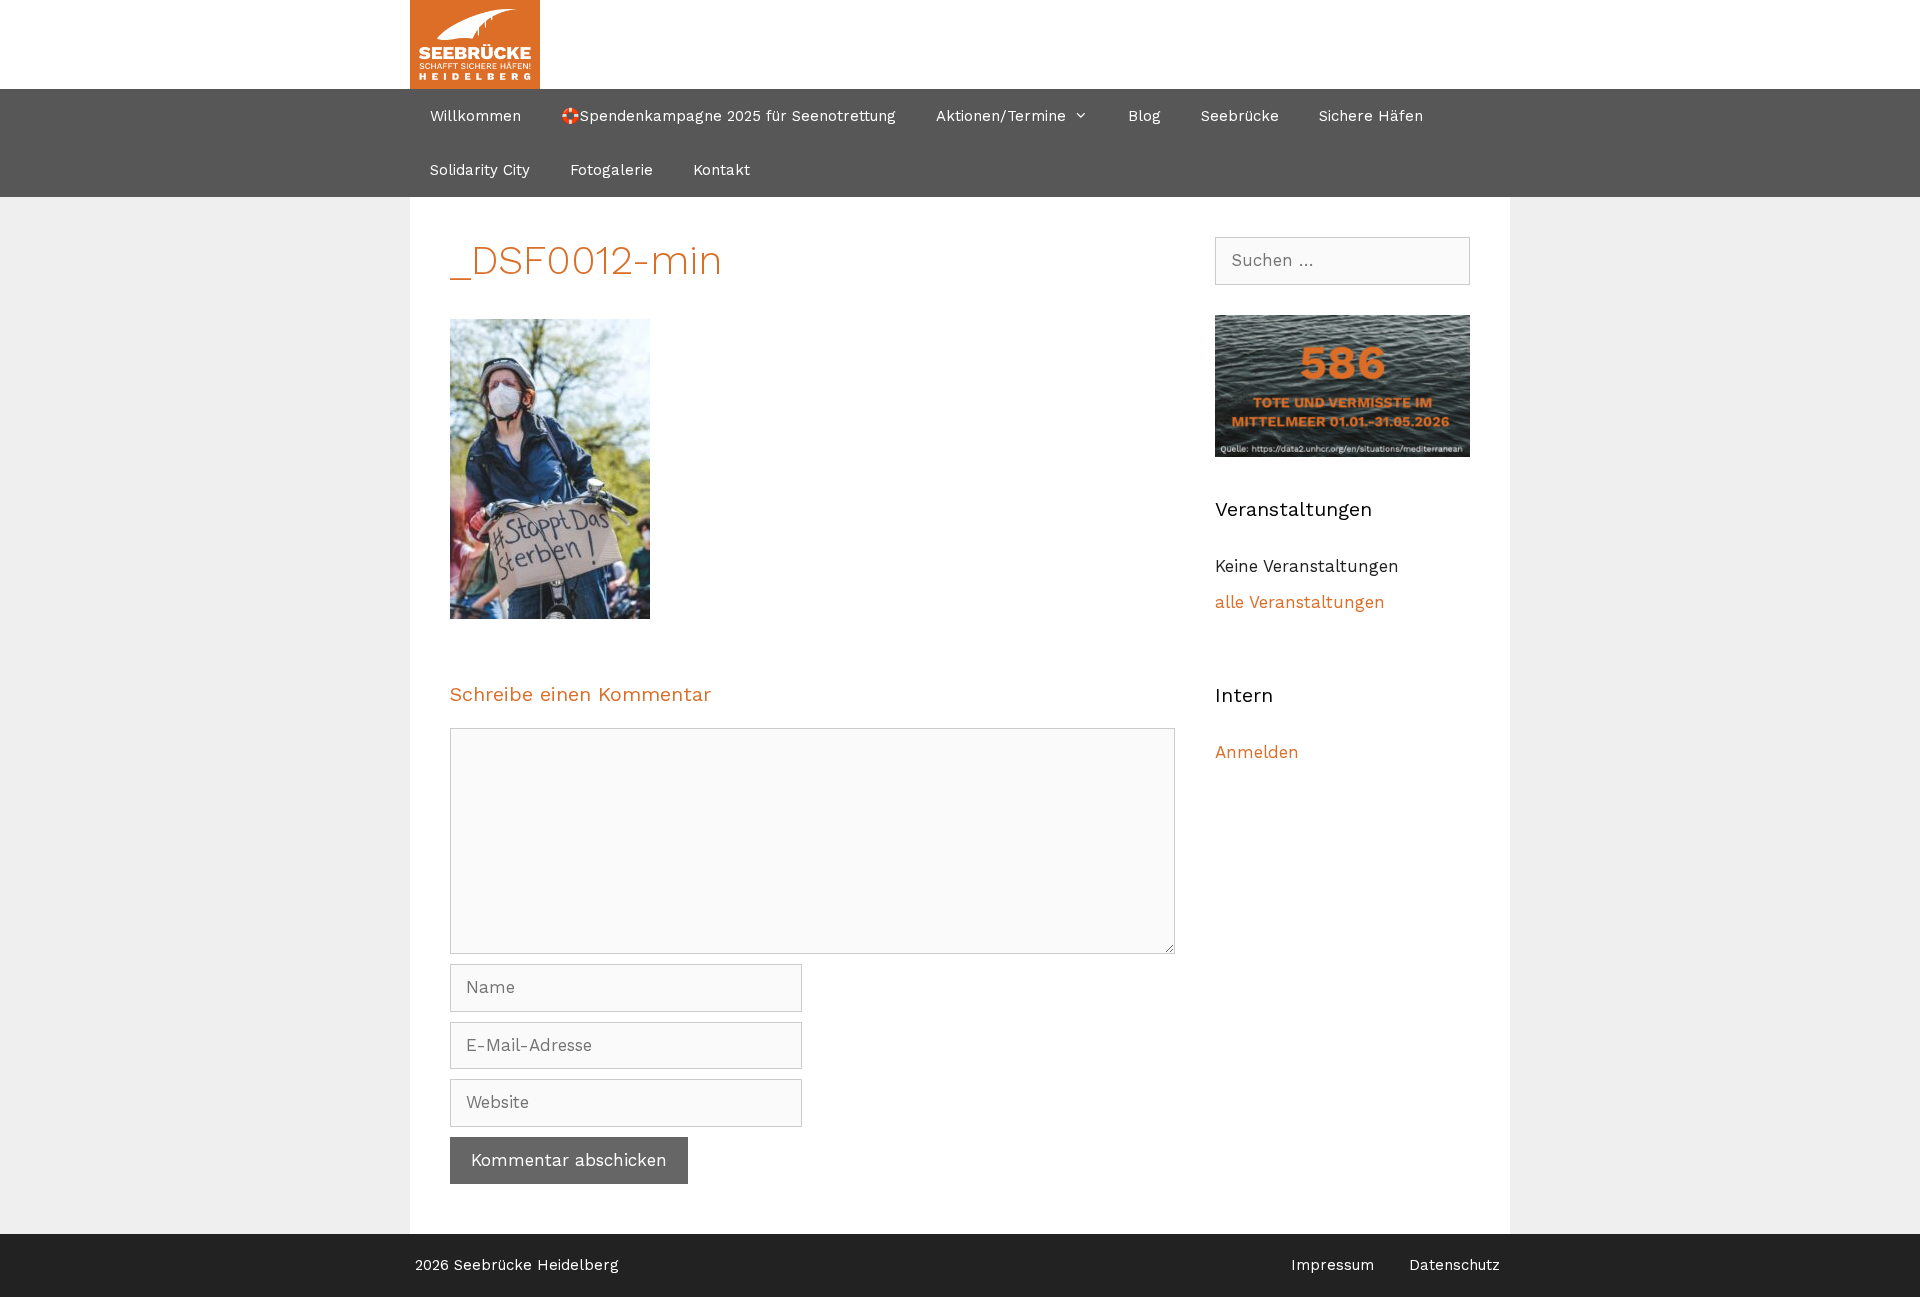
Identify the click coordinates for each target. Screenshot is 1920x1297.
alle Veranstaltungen (1300, 602)
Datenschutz (1454, 1265)
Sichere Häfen (1371, 116)
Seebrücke (1240, 116)
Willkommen (475, 116)
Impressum (1332, 1265)
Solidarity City (480, 170)
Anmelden (1257, 752)
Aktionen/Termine (1001, 116)
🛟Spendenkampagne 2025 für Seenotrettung (728, 116)
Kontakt (721, 170)
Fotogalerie (611, 170)
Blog (1144, 116)
